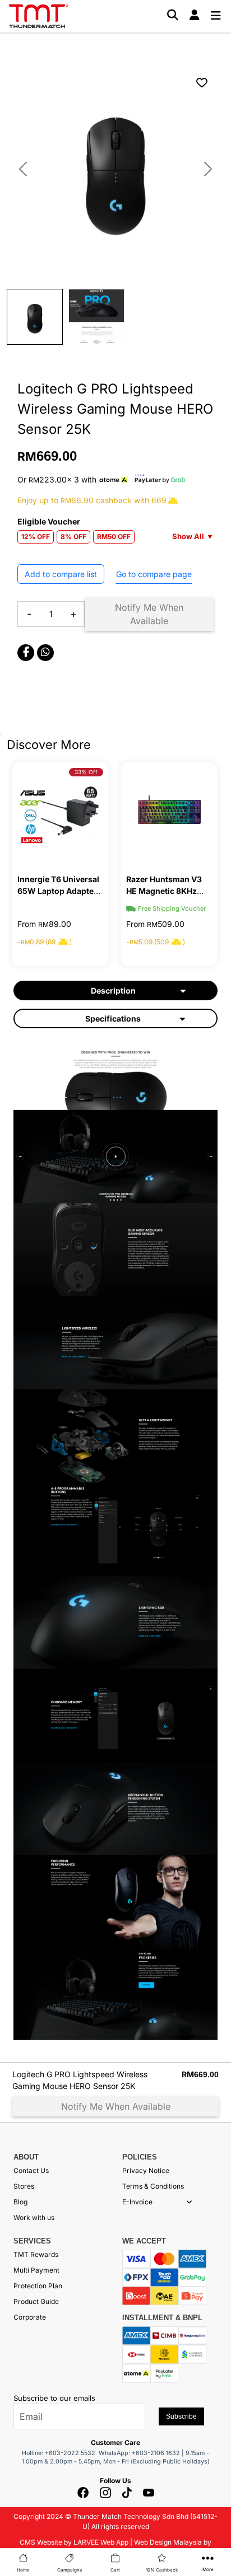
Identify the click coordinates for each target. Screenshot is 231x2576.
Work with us (34, 2217)
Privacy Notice (146, 2170)
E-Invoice (137, 2202)
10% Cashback (162, 2570)
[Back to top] (22, 2451)
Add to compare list (61, 574)
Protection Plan (38, 2286)
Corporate (30, 2317)
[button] (189, 2202)
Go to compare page (154, 574)
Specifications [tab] (113, 1018)
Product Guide (36, 2301)
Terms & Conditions (153, 2186)
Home (23, 2570)
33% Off (86, 772)
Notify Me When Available (149, 614)
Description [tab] (113, 990)
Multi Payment (36, 2270)
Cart (115, 2570)
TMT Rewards (36, 2254)
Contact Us (31, 2170)
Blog (20, 2202)
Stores (24, 2186)
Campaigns (70, 2570)
